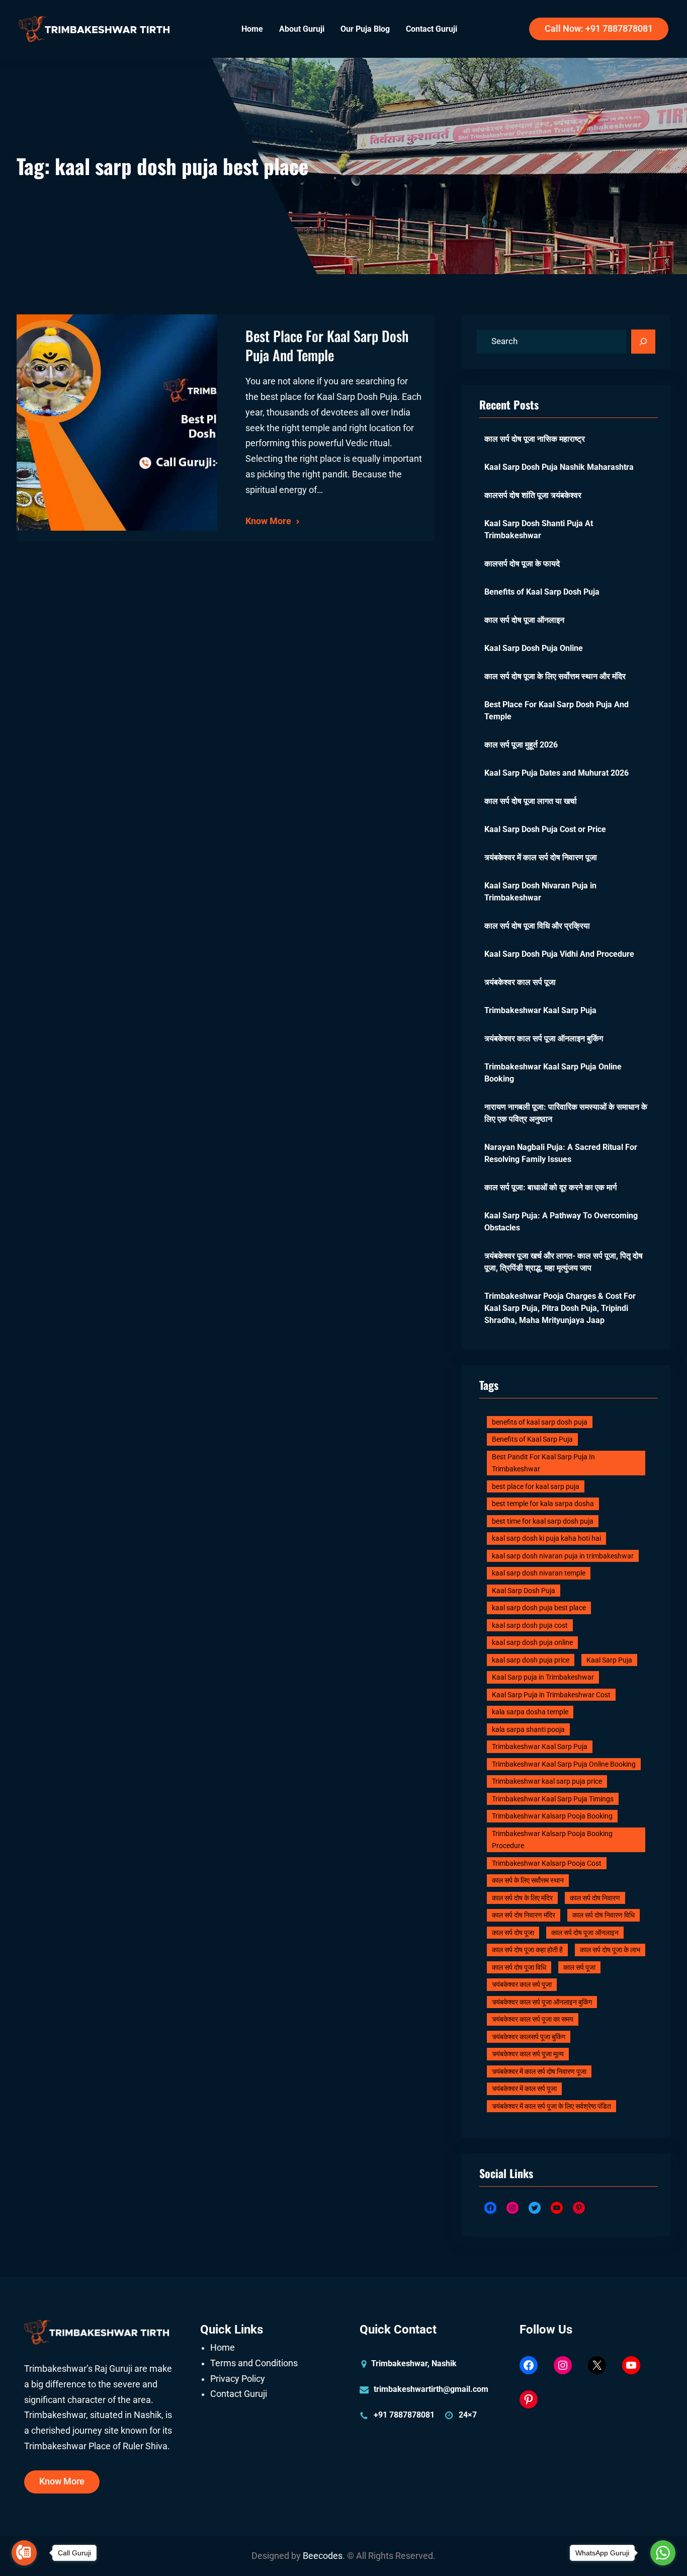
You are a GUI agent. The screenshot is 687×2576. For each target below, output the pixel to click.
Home (223, 2348)
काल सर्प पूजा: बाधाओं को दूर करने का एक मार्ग (550, 1187)
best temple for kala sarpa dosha (543, 1504)
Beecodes (323, 2556)
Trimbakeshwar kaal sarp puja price (547, 1781)
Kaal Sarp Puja (609, 1660)
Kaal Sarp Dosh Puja (524, 1591)
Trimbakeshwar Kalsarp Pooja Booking (552, 1816)
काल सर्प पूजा (579, 1967)
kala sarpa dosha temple (530, 1712)
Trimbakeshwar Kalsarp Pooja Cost (547, 1863)
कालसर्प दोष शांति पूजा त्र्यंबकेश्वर (533, 495)
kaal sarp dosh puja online (532, 1642)
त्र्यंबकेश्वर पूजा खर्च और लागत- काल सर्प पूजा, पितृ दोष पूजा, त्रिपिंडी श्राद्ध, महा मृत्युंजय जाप (564, 1262)
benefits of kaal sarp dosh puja (540, 1422)
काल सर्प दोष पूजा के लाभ (610, 1950)
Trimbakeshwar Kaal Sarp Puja (540, 1010)
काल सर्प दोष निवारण (595, 1898)
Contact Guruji (239, 2394)
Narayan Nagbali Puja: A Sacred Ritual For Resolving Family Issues (561, 1153)
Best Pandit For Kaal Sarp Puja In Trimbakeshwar (543, 1463)
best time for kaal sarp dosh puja (543, 1521)
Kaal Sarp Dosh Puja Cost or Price (545, 829)
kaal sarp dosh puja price (531, 1660)
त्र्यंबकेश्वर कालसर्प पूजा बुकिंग (529, 2037)
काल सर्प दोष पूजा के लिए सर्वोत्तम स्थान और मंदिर (555, 676)
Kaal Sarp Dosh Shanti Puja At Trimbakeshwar (539, 529)
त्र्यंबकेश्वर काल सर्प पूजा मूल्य (528, 2054)
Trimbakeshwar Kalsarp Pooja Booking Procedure (552, 1840)
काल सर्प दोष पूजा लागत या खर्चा (531, 801)
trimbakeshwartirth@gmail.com (431, 2389)
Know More (268, 521)
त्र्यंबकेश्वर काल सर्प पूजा (520, 982)
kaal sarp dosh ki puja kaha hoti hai (546, 1538)
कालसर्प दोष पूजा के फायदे (522, 564)
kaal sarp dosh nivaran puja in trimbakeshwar (563, 1556)
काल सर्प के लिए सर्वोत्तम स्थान (528, 1880)
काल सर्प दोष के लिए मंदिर (522, 1898)
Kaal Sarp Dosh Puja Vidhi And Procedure (559, 954)
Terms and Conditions (254, 2363)
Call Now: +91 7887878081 (599, 29)
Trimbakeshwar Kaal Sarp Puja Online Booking (553, 1073)
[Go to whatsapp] (663, 2553)
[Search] (643, 342)
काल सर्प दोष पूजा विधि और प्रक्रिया (537, 926)
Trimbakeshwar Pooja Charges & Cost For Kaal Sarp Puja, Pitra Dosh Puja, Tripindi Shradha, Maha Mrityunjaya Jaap (560, 1308)
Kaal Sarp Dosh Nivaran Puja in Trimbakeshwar (540, 892)
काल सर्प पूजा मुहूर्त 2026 (521, 745)
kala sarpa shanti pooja (528, 1729)
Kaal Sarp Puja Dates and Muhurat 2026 (556, 773)
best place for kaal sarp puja (536, 1486)
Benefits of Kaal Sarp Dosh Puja (542, 592)
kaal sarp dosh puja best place (539, 1608)
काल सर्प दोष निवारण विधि (604, 1915)
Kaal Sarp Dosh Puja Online (534, 648)
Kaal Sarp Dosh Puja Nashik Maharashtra (559, 467)
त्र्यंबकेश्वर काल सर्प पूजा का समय (533, 2019)
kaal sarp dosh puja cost (530, 1625)
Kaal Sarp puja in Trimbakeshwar (543, 1677)
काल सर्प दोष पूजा (513, 1933)
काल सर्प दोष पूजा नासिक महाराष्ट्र (535, 439)
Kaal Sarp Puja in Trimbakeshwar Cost (551, 1695)
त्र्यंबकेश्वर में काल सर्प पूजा (524, 2089)
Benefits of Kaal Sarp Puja (532, 1439)
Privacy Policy (238, 2379)
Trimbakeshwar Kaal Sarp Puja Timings (553, 1799)
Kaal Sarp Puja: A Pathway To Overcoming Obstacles (561, 1222)
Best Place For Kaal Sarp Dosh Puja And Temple (327, 345)
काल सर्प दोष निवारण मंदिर (524, 1915)
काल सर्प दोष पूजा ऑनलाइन (524, 620)
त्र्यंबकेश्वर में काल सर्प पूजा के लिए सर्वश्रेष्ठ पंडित (551, 2106)
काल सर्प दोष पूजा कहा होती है (527, 1950)
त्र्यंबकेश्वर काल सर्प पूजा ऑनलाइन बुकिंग (544, 1038)
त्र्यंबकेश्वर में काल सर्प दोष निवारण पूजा (541, 857)
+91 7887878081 (404, 2415)
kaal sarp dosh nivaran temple (539, 1573)
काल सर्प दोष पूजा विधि (519, 1967)
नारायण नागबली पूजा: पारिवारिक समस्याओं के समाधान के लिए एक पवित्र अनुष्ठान (566, 1113)
